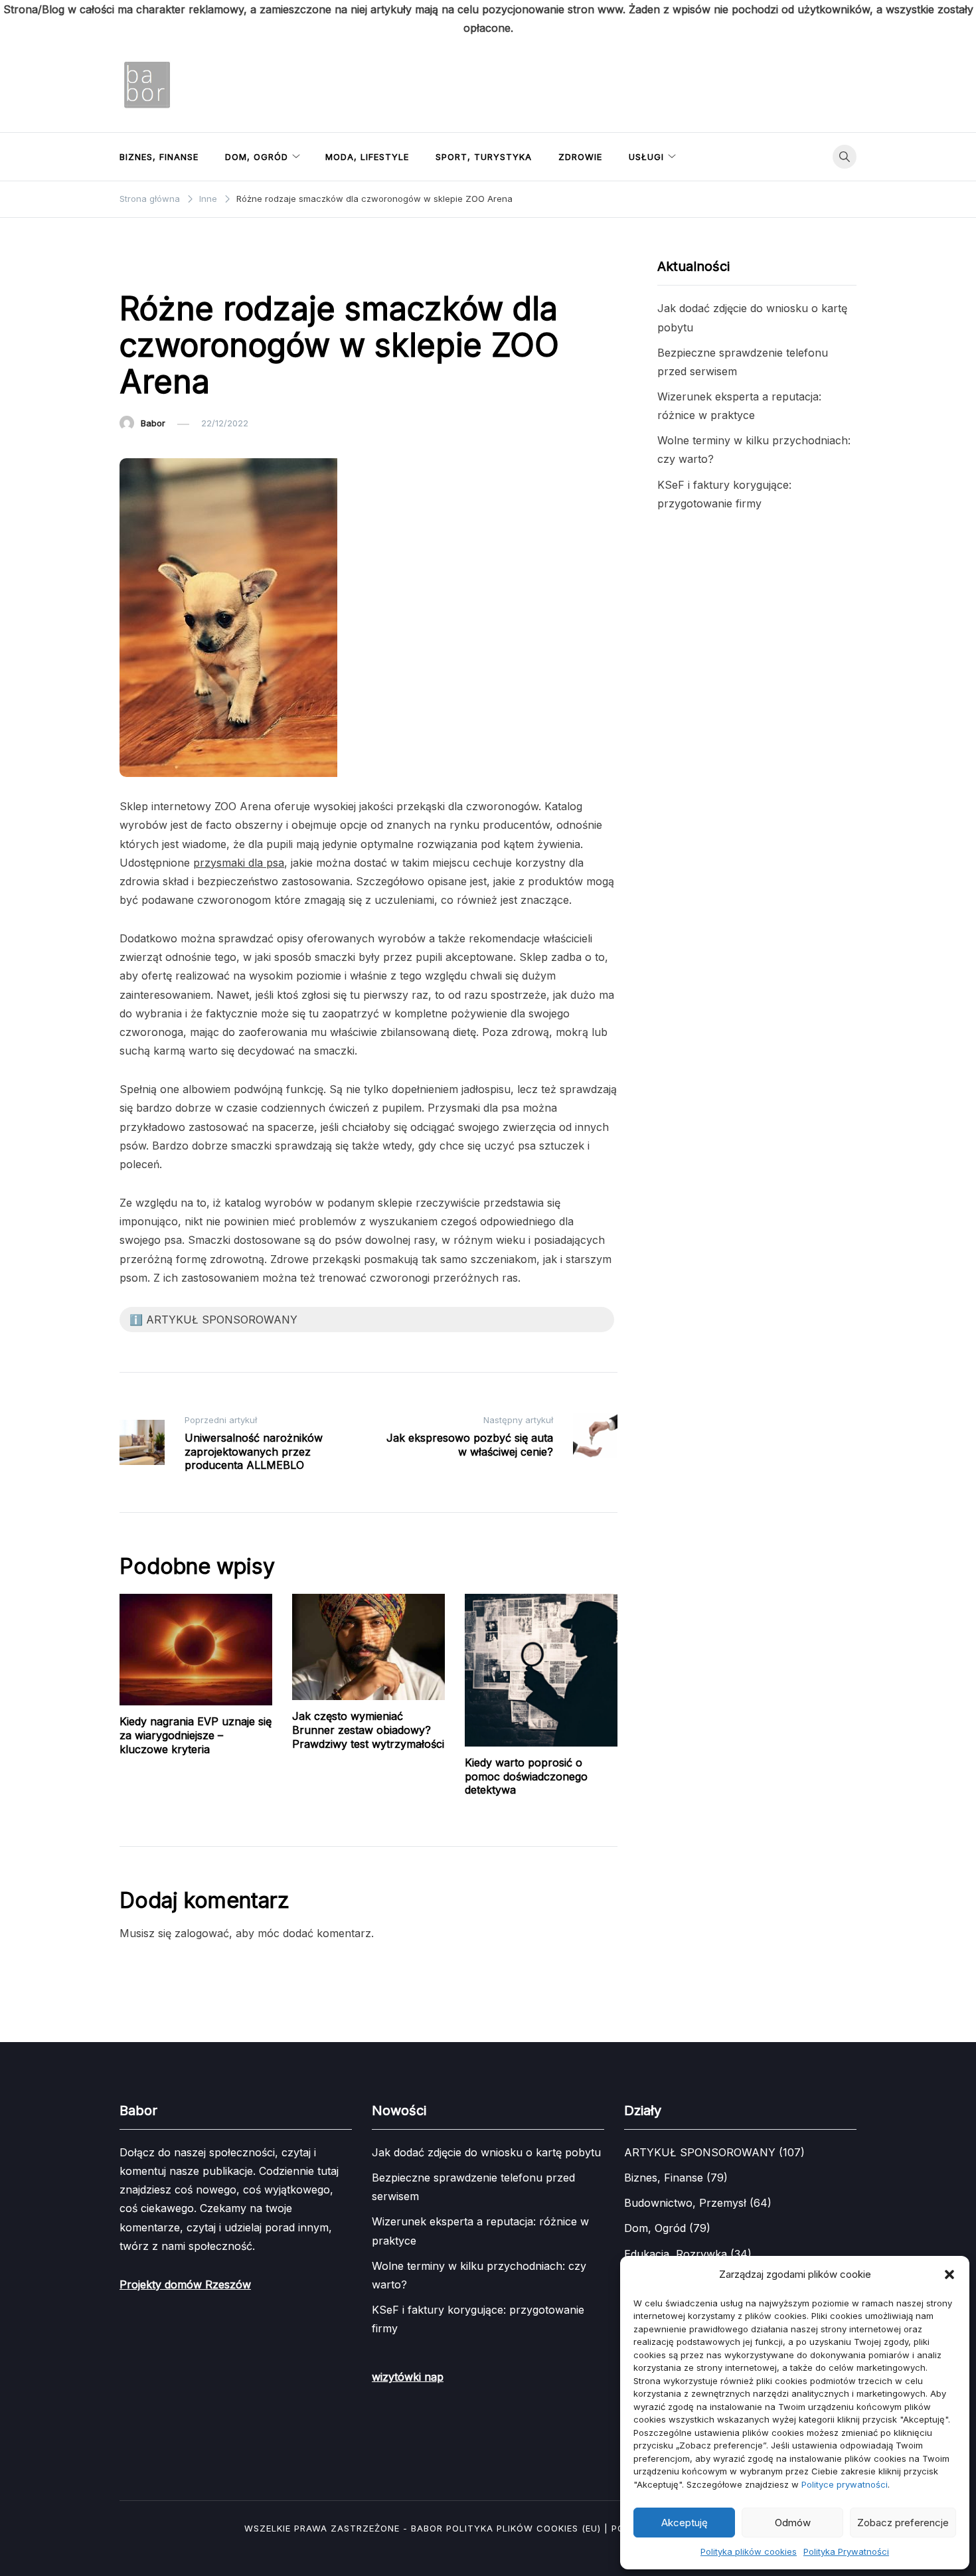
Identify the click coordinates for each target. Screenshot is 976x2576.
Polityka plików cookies (749, 2551)
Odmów (793, 2523)
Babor (153, 423)
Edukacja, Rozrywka (676, 2254)
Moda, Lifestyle (367, 157)
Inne (271, 268)
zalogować (202, 1933)
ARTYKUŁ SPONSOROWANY (185, 268)
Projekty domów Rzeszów (185, 2284)
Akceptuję (685, 2523)
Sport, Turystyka (484, 157)
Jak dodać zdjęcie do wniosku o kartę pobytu (486, 2152)
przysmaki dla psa (239, 863)
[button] (949, 2275)
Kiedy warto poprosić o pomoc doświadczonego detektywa (526, 1776)
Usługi (646, 157)
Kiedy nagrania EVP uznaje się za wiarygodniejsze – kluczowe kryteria (196, 1735)
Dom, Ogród (257, 157)
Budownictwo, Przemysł (685, 2203)
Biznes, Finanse (159, 157)
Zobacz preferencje (903, 2523)
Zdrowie (580, 157)
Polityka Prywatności (846, 2551)
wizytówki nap (408, 2377)
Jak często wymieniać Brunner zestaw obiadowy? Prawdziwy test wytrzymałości (368, 1730)
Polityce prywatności (845, 2484)
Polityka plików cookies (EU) (524, 2528)
